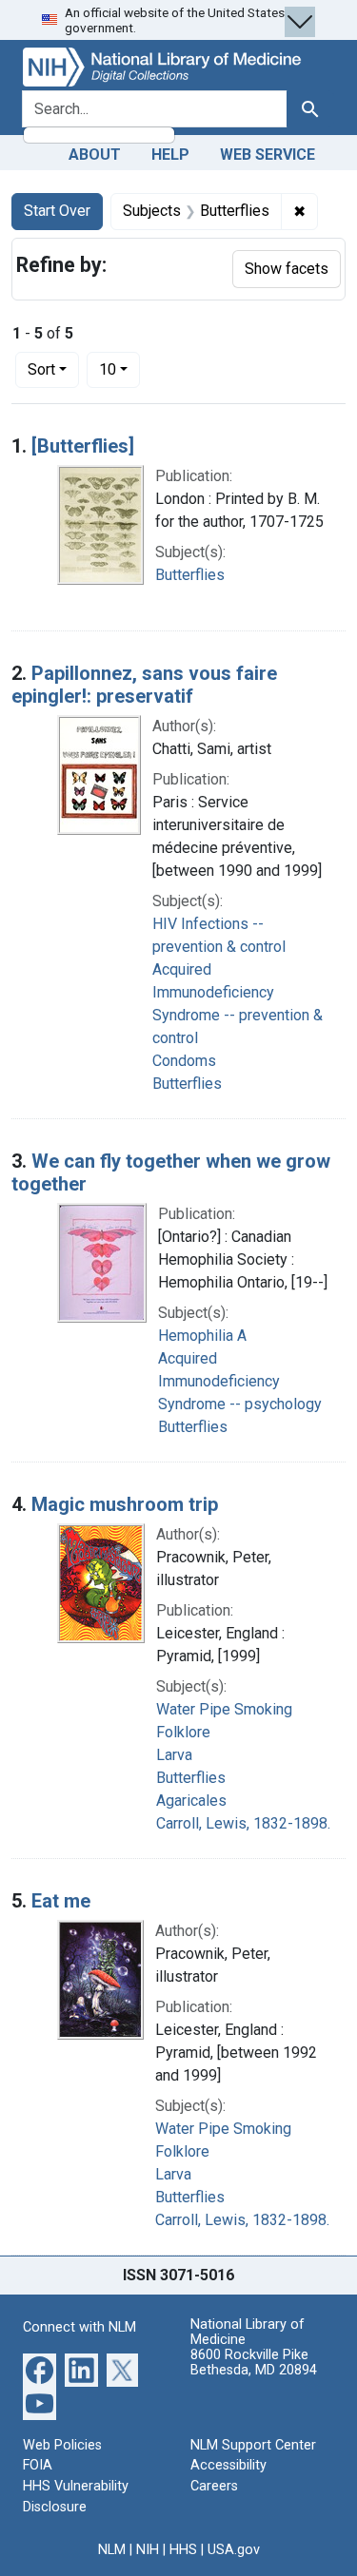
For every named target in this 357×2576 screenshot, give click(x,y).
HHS (183, 2550)
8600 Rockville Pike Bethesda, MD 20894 (254, 2363)
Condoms (184, 1061)
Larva (174, 1755)
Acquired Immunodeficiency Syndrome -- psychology (240, 1381)
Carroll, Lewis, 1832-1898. (243, 1823)
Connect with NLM (79, 2327)
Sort (41, 369)
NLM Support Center (253, 2445)
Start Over (57, 211)
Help (170, 155)
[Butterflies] (83, 446)
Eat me (61, 1901)
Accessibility (228, 2465)
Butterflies (190, 575)
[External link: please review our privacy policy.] (40, 2368)
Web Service (268, 155)
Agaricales (191, 1801)
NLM (112, 2550)
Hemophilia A (202, 1336)
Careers (214, 2486)
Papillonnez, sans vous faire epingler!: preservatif (144, 685)
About (95, 155)
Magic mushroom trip (125, 1504)
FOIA (38, 2465)
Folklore (183, 1732)
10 (119, 369)
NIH (148, 2550)
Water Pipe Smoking (224, 1709)
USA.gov (234, 2550)
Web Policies (62, 2445)
